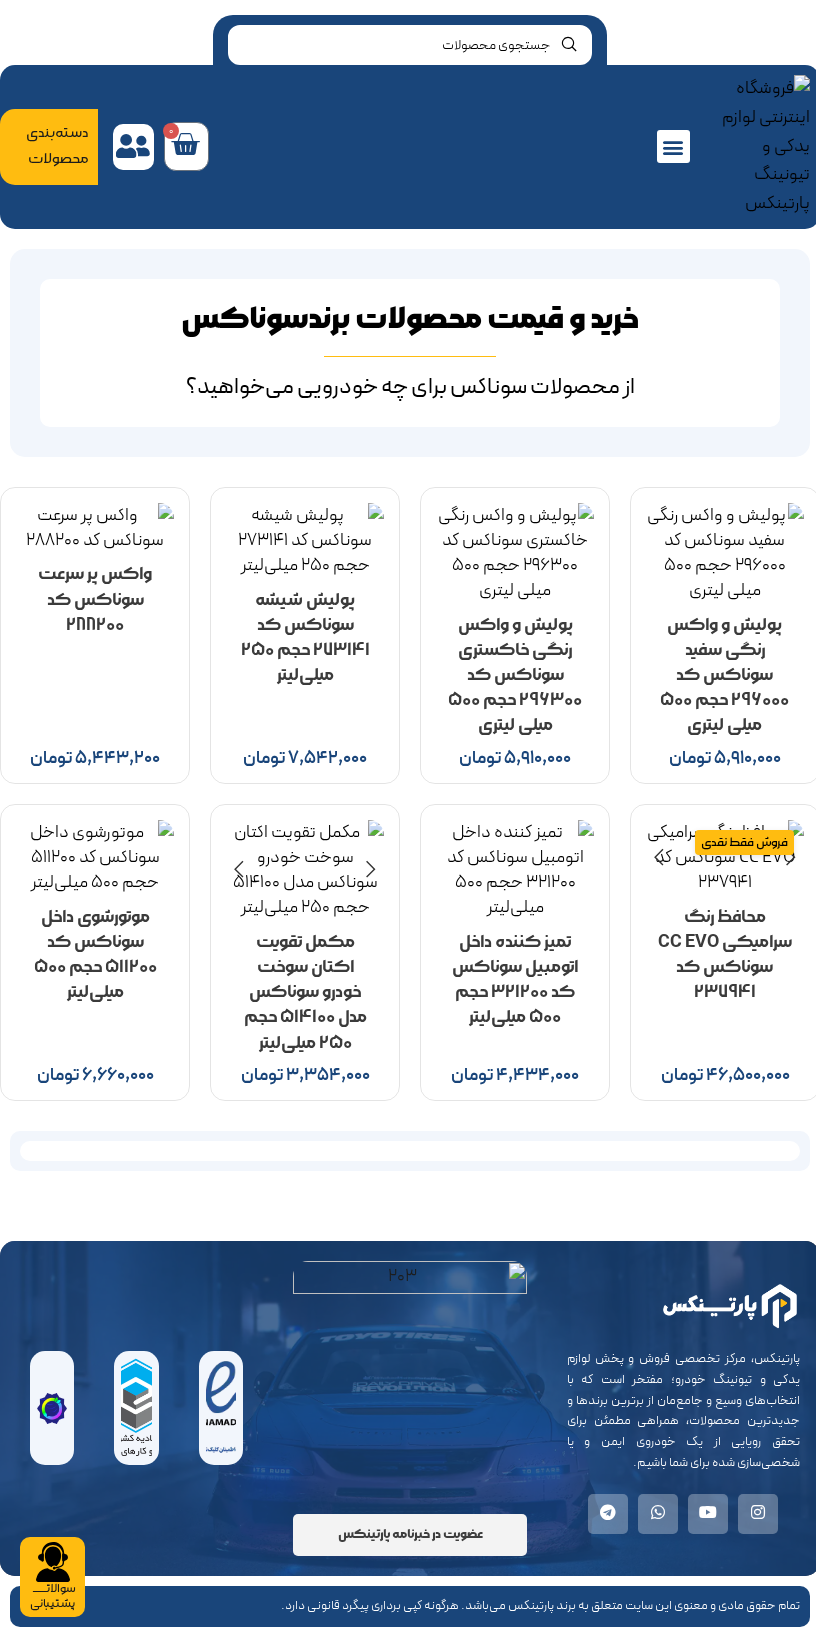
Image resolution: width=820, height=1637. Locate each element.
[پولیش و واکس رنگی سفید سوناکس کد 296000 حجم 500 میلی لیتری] (725, 553)
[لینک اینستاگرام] (758, 1514)
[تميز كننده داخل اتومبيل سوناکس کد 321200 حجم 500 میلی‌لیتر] (515, 870)
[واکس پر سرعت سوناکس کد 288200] (95, 528)
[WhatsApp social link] (658, 1514)
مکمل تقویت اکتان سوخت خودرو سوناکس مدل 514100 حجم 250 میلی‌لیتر (305, 992)
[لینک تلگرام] (608, 1514)
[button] (673, 146)
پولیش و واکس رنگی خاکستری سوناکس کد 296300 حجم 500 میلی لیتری (515, 675)
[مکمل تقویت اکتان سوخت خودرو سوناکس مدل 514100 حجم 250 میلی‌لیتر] (305, 870)
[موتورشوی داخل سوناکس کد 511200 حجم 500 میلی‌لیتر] (95, 858)
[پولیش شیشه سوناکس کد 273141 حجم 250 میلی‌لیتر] (305, 541)
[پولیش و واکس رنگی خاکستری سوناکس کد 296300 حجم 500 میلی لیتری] (515, 553)
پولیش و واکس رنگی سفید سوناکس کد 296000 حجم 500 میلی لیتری (724, 675)
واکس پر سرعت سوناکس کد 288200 (95, 598)
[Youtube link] (708, 1514)
